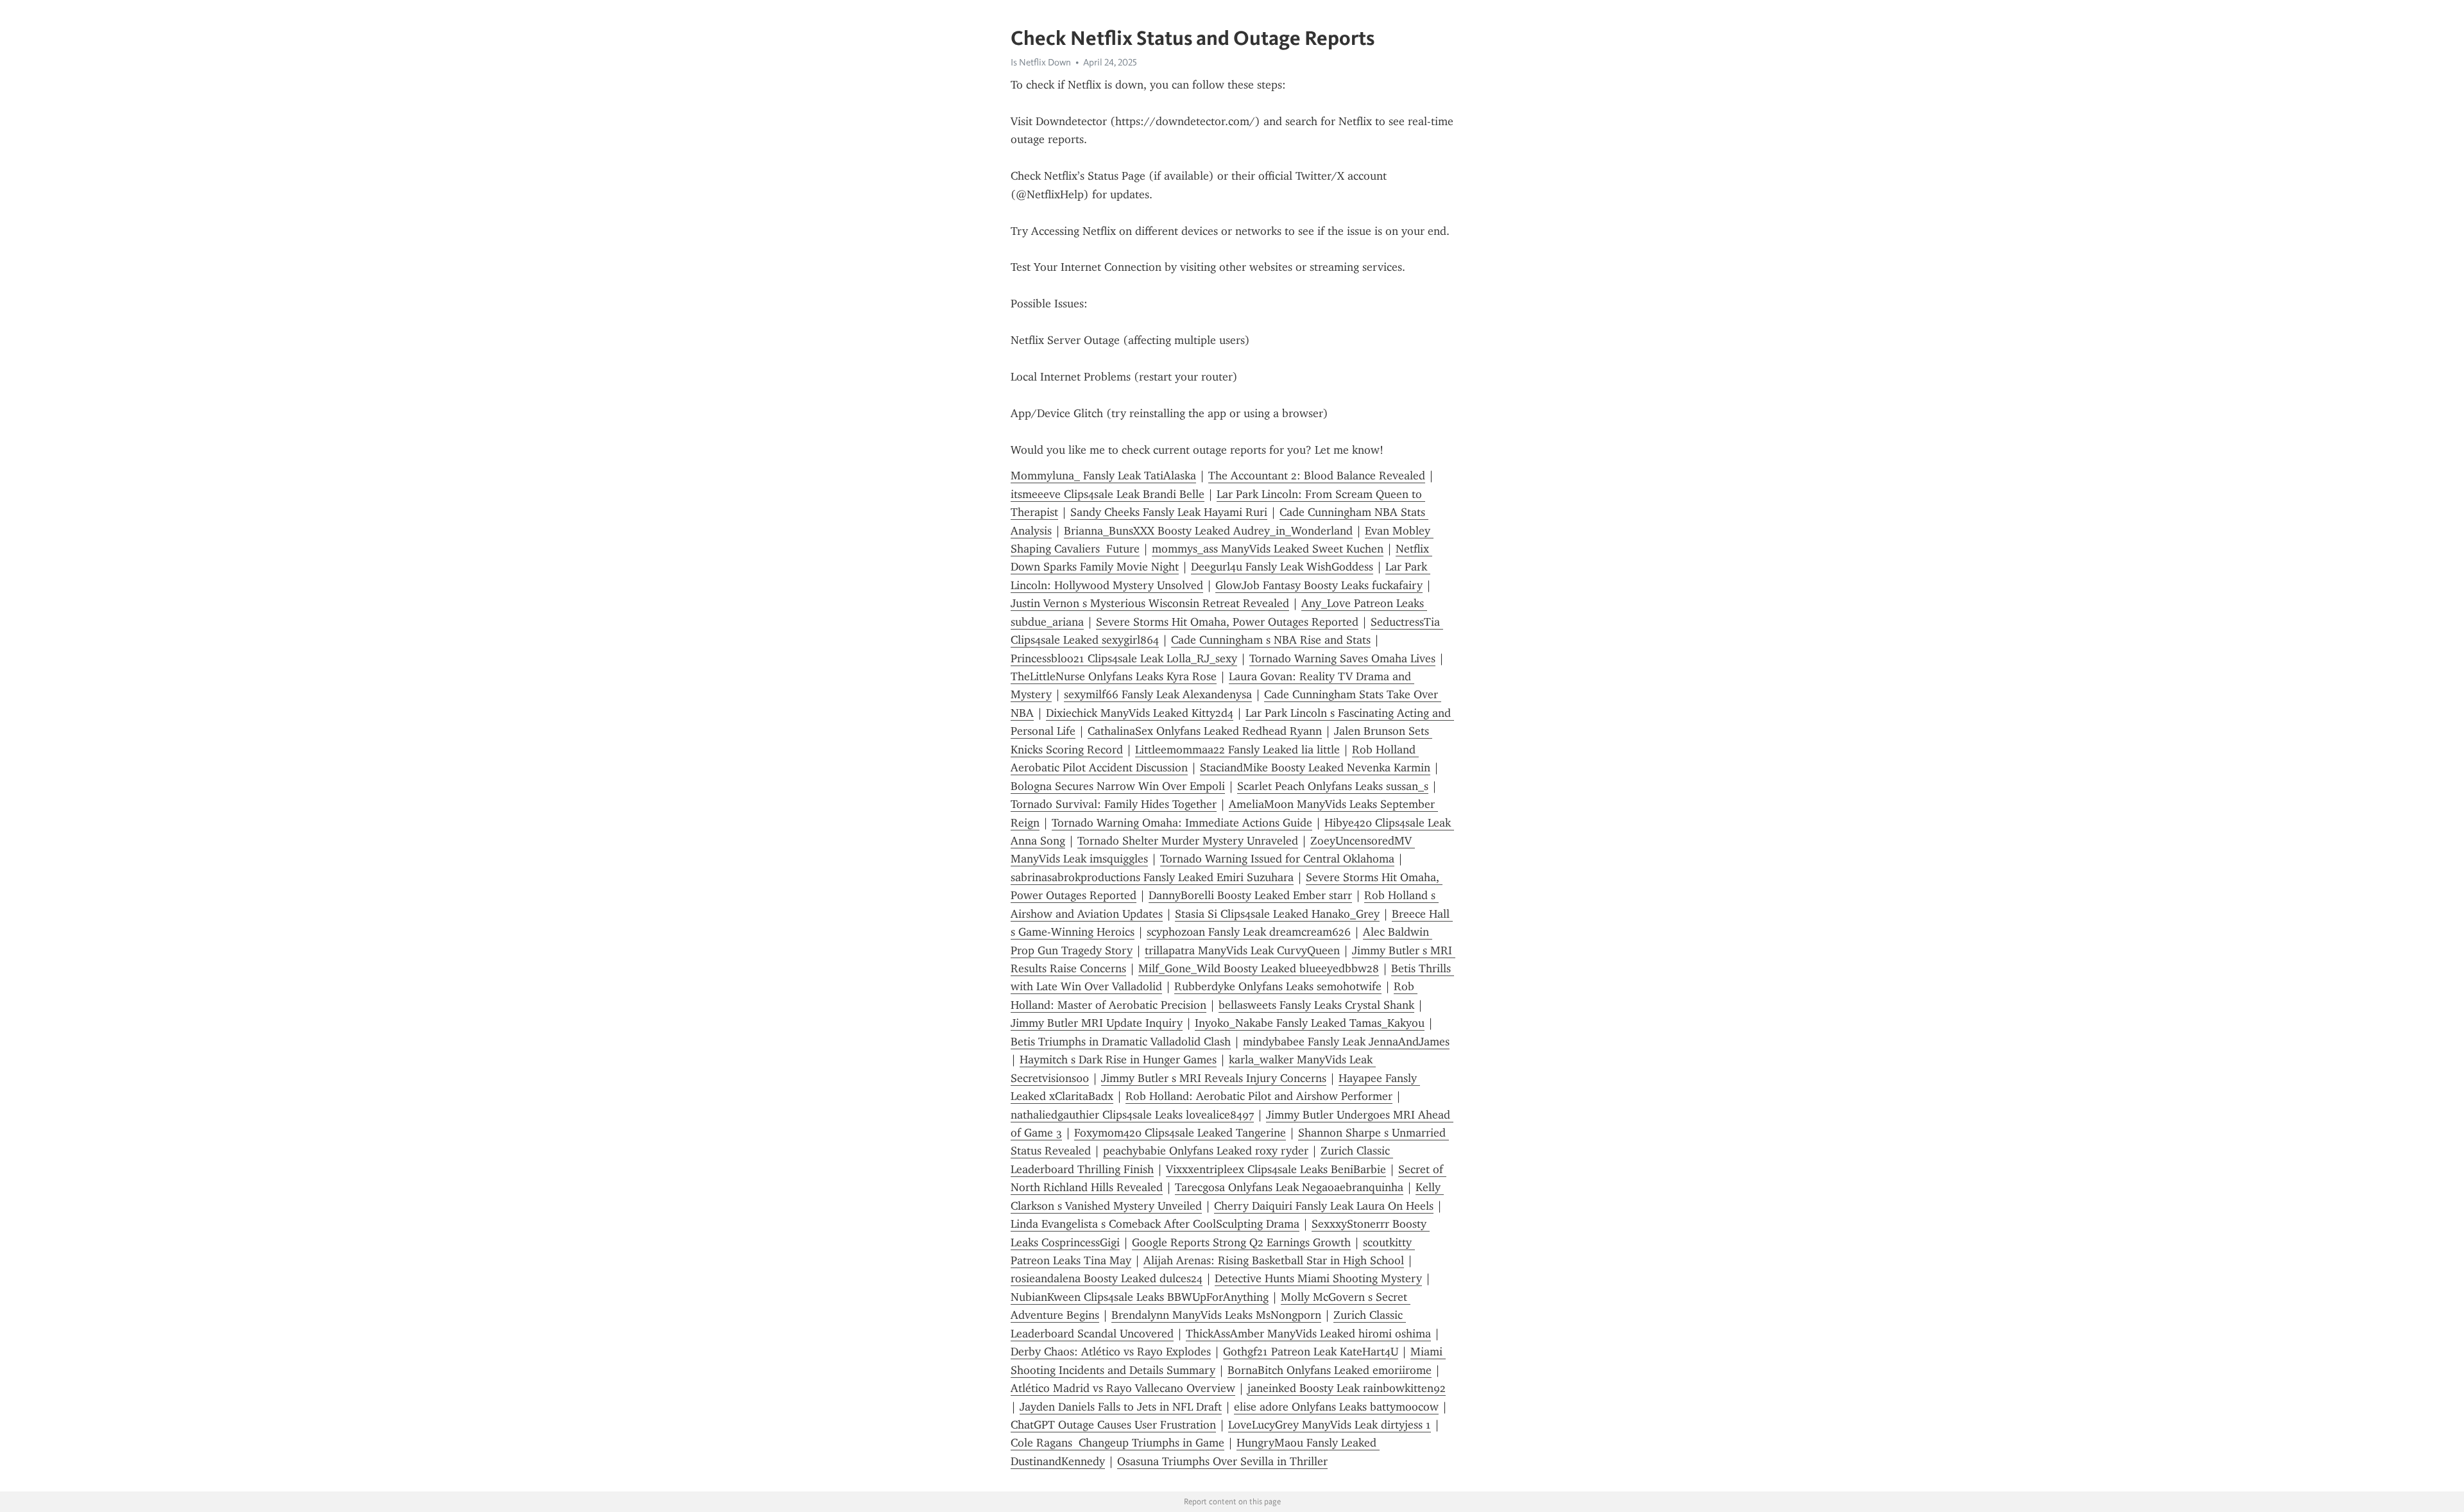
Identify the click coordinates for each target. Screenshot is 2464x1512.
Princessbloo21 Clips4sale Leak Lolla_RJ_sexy (1124, 658)
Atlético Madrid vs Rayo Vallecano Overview (1123, 1388)
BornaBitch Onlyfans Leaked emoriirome (1330, 1370)
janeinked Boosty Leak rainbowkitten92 (1347, 1388)
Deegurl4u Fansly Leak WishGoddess (1282, 567)
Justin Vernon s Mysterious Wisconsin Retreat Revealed (1150, 603)
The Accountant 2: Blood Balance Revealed (1317, 476)
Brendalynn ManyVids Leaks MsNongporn (1216, 1315)
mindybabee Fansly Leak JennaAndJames (1346, 1042)
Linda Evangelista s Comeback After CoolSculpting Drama (1155, 1224)
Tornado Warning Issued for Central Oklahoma (1277, 859)
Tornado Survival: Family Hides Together (1114, 804)
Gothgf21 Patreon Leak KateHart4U (1311, 1352)
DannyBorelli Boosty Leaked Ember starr (1250, 895)
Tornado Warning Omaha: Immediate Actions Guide (1182, 823)
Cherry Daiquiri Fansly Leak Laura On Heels (1324, 1206)
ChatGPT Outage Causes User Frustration (1113, 1425)
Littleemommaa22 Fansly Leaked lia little (1237, 750)
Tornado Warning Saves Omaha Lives (1342, 658)
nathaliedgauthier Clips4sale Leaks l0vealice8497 (1132, 1115)
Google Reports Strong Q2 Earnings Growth (1241, 1242)
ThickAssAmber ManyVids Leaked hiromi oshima (1308, 1334)
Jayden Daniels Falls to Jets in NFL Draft (1121, 1407)
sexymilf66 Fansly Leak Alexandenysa (1158, 694)
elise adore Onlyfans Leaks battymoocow (1336, 1407)
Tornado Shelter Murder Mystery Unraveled (1188, 841)
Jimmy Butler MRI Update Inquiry (1097, 1023)
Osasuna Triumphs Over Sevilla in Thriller (1222, 1461)
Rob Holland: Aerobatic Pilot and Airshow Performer (1259, 1096)
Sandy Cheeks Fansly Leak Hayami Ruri (1169, 512)
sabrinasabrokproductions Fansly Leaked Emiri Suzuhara (1152, 877)
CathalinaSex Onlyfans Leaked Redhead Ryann (1205, 731)
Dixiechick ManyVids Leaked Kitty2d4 (1140, 713)
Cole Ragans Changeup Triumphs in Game (1117, 1443)
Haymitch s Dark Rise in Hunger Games (1118, 1060)
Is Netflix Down (1041, 62)
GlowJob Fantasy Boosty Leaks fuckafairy (1319, 585)
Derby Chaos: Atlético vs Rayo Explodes (1111, 1352)
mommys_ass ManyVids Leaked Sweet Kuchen (1268, 549)
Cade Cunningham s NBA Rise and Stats (1271, 640)
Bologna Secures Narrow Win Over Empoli (1118, 786)
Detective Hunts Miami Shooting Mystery (1318, 1278)
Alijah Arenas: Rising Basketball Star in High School (1274, 1260)
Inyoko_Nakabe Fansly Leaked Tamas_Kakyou (1310, 1023)
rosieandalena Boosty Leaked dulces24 (1107, 1278)
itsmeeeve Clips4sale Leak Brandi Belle (1108, 494)
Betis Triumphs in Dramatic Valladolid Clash (1121, 1042)
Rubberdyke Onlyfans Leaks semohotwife (1278, 986)
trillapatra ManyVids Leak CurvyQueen (1242, 950)
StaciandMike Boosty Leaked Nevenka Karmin (1315, 768)
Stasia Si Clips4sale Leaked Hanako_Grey (1277, 914)
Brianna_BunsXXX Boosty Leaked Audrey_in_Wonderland (1208, 531)
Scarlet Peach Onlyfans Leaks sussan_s (1333, 786)
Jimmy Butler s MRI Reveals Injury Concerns (1214, 1078)
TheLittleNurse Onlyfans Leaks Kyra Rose (1114, 676)
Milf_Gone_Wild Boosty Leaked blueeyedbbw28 (1259, 968)
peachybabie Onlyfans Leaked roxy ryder (1206, 1151)
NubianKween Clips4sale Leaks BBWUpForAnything (1140, 1297)
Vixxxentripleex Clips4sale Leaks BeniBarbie (1276, 1169)
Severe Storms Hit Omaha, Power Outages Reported (1227, 622)
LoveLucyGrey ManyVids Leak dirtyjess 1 (1330, 1425)
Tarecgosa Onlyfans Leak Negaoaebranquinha (1289, 1187)
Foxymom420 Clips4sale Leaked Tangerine (1180, 1133)
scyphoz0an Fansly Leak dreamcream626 (1249, 932)
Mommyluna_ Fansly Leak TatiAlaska (1103, 476)
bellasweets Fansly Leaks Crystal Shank (1316, 1005)
